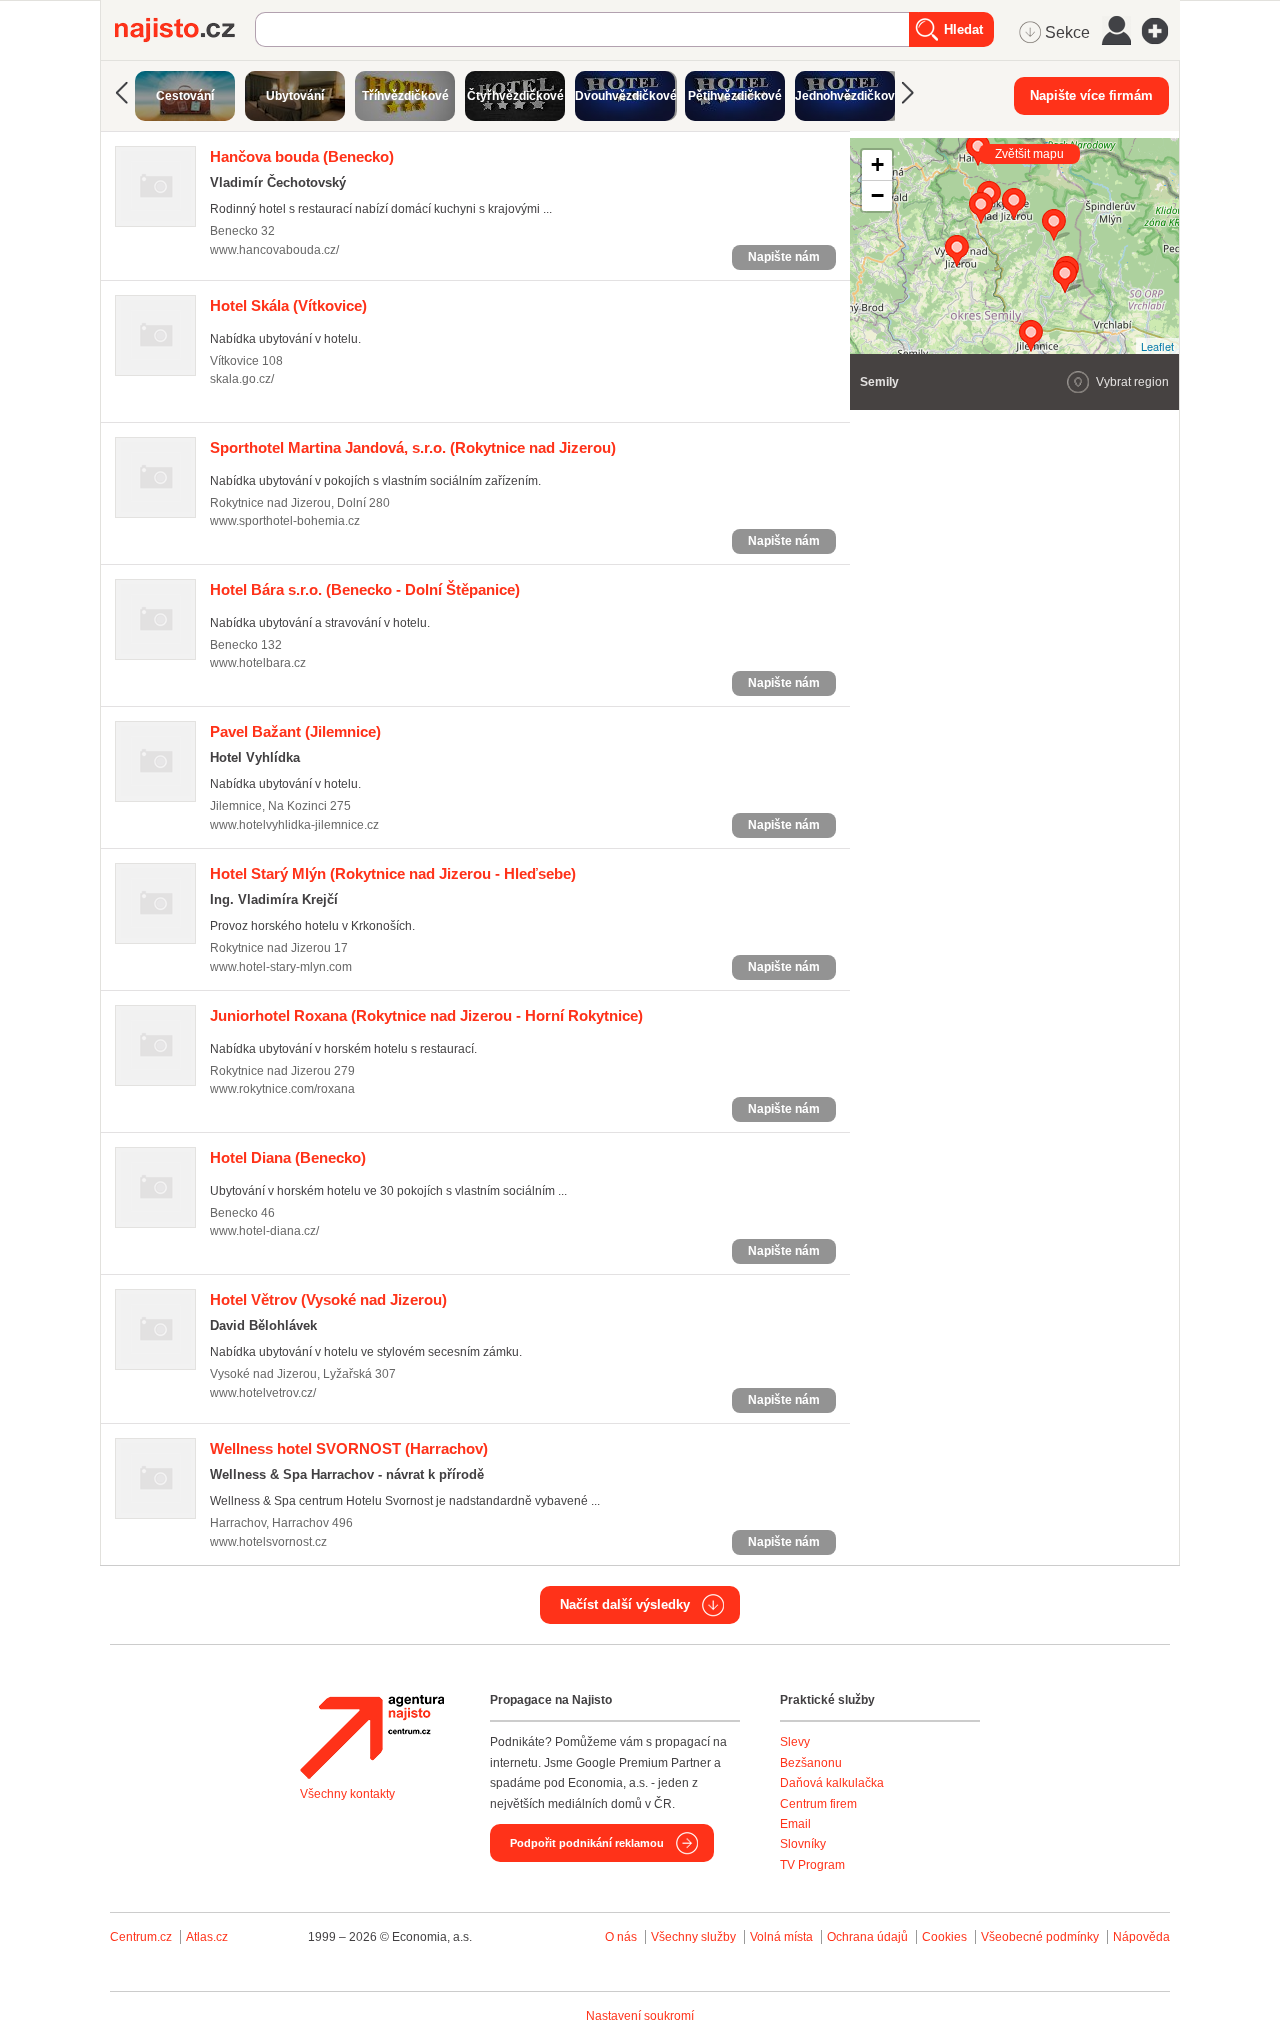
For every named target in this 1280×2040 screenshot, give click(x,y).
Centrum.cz (141, 1937)
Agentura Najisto (372, 1737)
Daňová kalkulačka (832, 1783)
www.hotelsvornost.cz (268, 1542)
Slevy (795, 1742)
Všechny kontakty (347, 1794)
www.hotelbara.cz (258, 663)
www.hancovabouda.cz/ (274, 250)
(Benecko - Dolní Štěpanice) (365, 589)
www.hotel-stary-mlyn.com (281, 967)
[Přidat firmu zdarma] (1161, 31)
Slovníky (803, 1844)
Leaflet (1157, 346)
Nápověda (1141, 1937)
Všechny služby (695, 1937)
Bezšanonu (811, 1763)
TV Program (812, 1865)
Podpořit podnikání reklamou (587, 1843)
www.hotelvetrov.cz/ (263, 1393)
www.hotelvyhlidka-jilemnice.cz (294, 825)
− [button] (877, 195)
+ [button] (877, 164)
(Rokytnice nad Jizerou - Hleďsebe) (393, 873)
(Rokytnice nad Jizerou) (413, 447)
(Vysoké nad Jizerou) (328, 1299)
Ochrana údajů (867, 1937)
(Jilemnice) (295, 731)
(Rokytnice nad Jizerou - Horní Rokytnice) (426, 1015)
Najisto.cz (185, 30)
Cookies (944, 1937)
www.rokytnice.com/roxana (282, 1089)
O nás (621, 1937)
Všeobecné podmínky (1040, 1937)
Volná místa (781, 1937)
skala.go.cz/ (242, 379)
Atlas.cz (207, 1937)
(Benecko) (302, 156)
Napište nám (784, 257)
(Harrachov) (349, 1448)
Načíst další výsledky (625, 1604)
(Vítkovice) (288, 305)
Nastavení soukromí (640, 2016)
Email (795, 1824)
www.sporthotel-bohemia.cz (285, 521)
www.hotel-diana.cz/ (264, 1231)
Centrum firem (818, 1804)
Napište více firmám (1091, 95)
